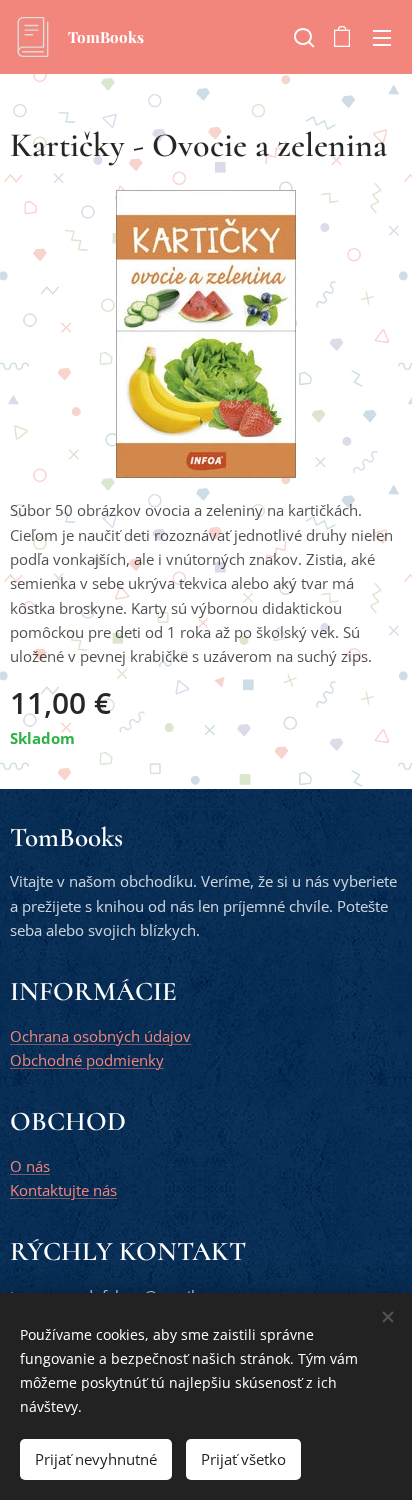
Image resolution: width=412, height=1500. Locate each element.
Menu (382, 37)
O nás (30, 1166)
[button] (302, 37)
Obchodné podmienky (87, 1060)
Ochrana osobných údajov (100, 1036)
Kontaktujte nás (63, 1190)
